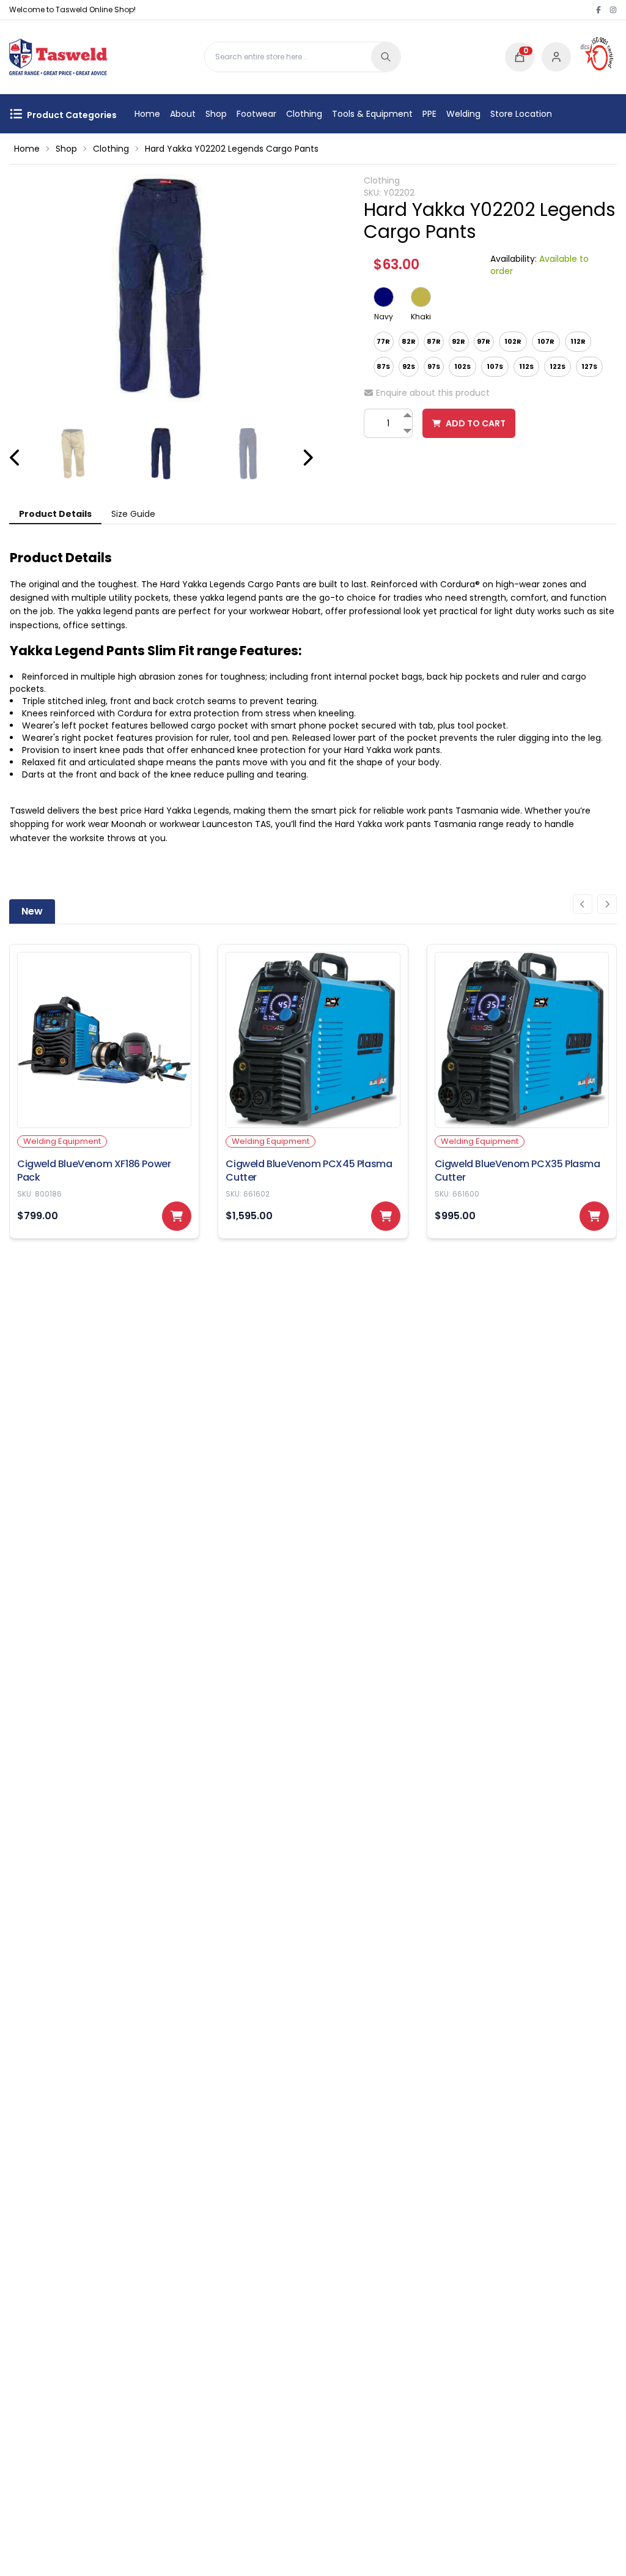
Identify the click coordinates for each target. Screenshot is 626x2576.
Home (147, 114)
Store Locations (523, 114)
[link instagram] (613, 10)
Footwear (256, 114)
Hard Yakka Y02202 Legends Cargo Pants (232, 149)
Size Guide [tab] (133, 514)
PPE (429, 114)
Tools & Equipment (372, 114)
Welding (463, 114)
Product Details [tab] (55, 514)
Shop (216, 114)
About (183, 114)
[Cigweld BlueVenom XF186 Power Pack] (104, 1091)
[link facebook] (598, 10)
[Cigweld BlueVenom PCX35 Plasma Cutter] (522, 1091)
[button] (520, 57)
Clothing (304, 114)
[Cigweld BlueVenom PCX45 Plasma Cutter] (313, 1091)
